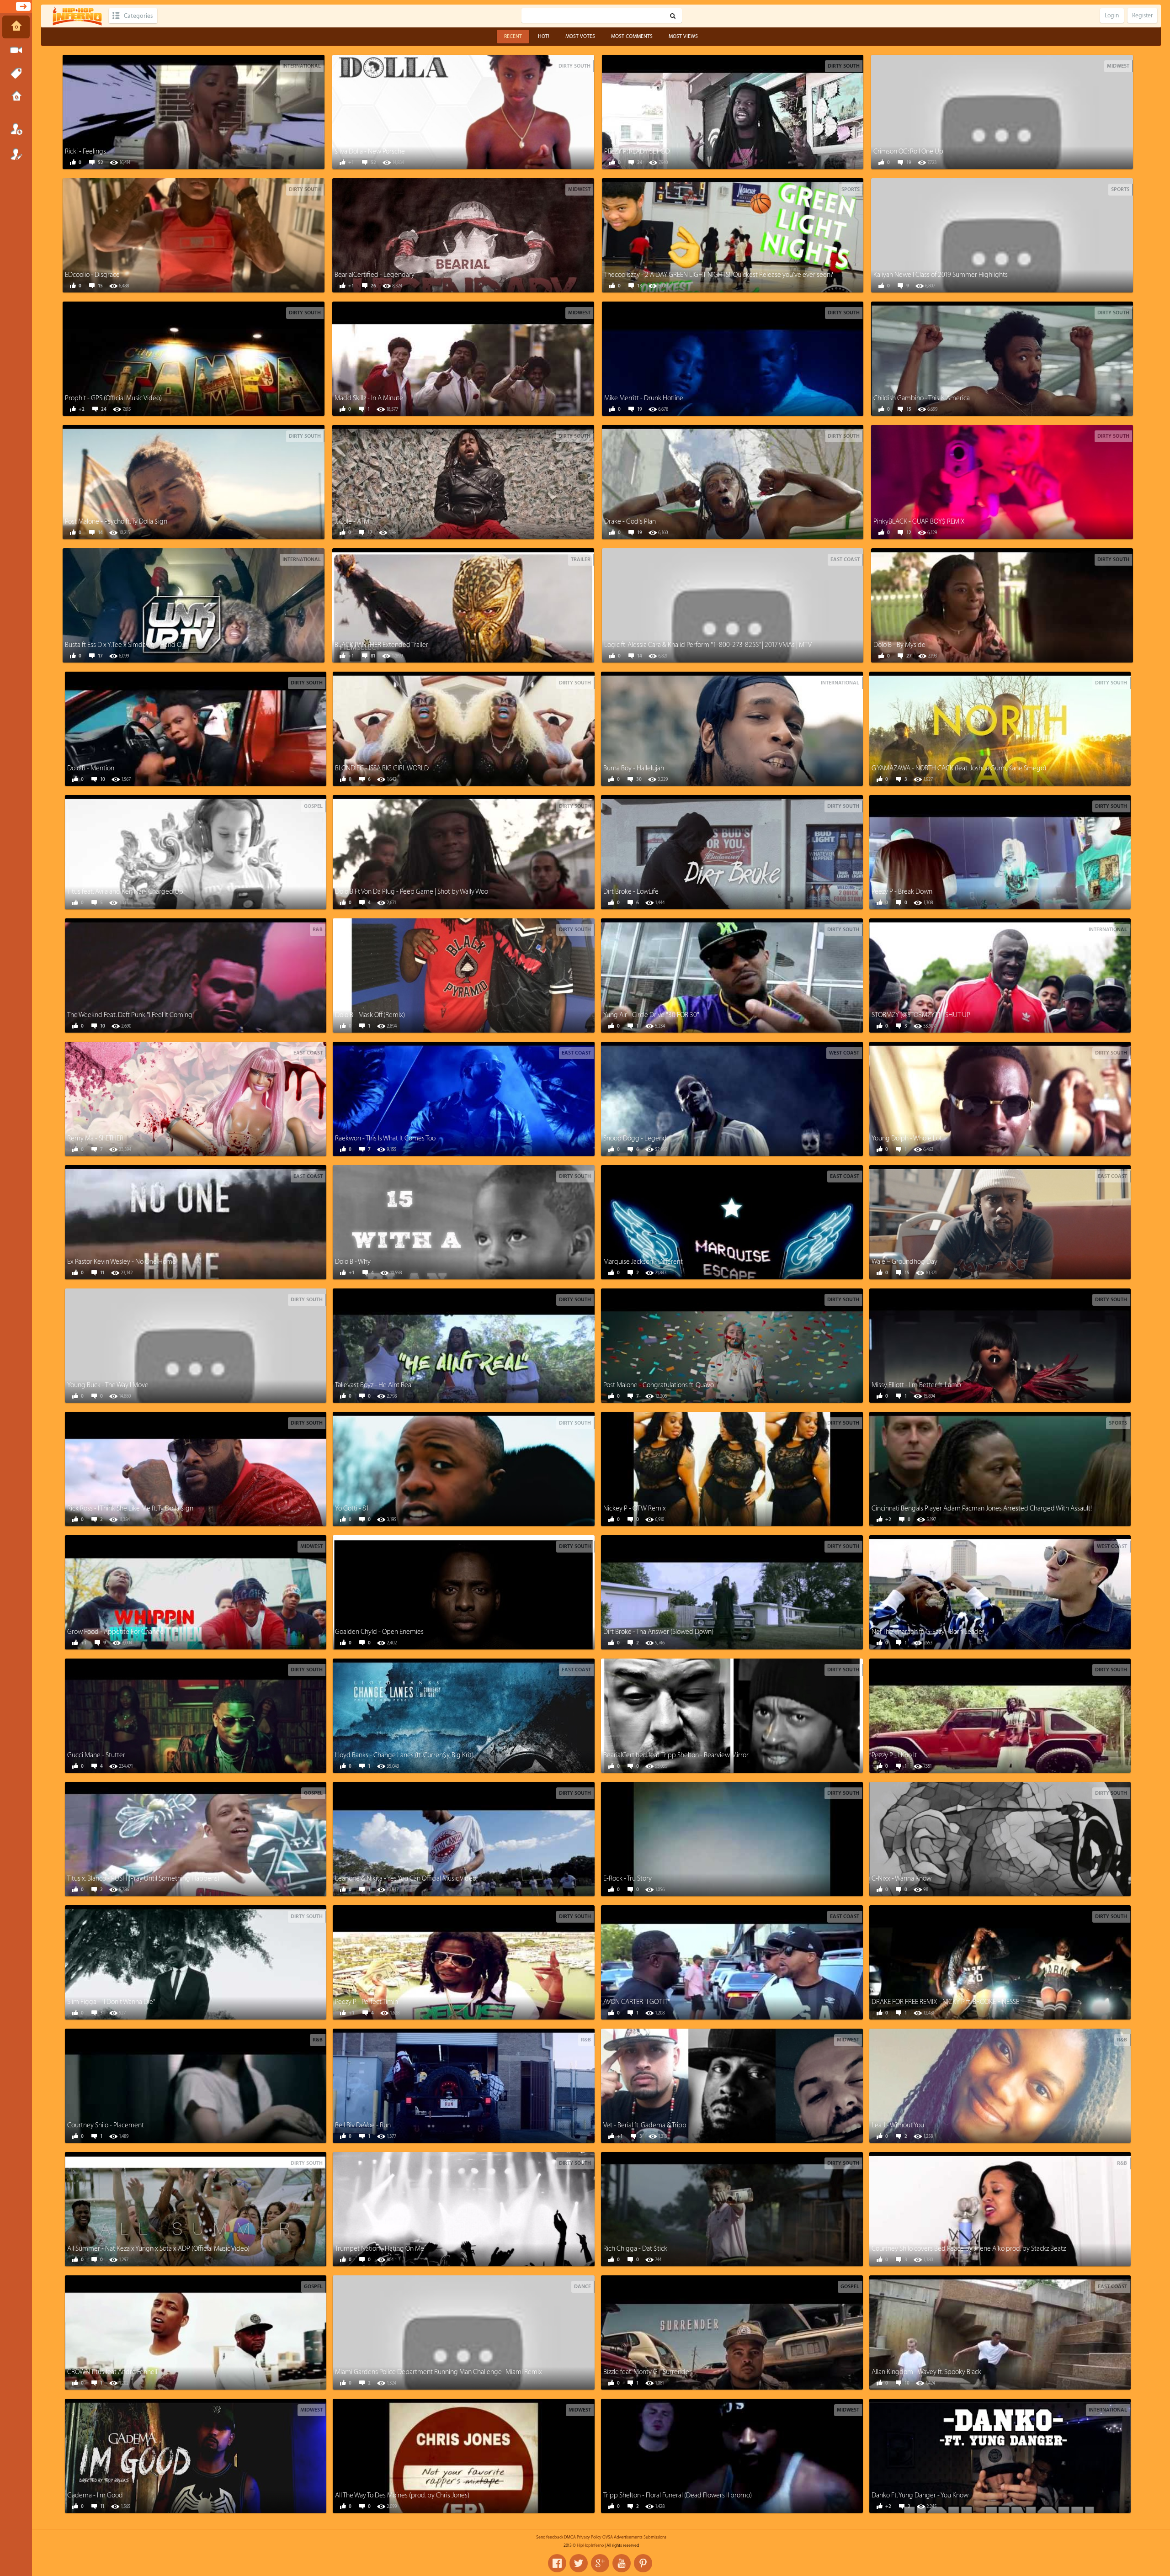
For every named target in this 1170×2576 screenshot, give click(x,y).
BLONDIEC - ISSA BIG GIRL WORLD (382, 768)
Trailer (581, 559)
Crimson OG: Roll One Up (908, 151)
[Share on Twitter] (186, 111)
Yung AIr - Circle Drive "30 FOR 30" (651, 1015)
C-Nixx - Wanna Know (901, 1879)
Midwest (1118, 66)
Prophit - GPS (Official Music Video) (113, 398)
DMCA (570, 2537)
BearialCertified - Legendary (375, 275)
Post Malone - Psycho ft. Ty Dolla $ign (116, 522)
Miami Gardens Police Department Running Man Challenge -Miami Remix (439, 2372)
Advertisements (628, 2537)
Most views (683, 36)
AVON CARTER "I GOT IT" (637, 2002)
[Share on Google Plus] (206, 111)
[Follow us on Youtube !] (622, 2563)
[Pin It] (227, 111)
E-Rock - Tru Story (628, 1879)
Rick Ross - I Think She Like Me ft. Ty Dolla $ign (130, 1508)
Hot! (544, 36)
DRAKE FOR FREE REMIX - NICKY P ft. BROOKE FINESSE (945, 2002)
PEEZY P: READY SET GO (637, 151)
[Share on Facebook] (165, 111)
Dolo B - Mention (91, 768)
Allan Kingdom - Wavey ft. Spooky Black (926, 2372)
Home (16, 27)
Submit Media (16, 50)
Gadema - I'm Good (95, 2495)
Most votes (580, 36)
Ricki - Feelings (85, 151)
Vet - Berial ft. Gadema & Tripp (645, 2125)
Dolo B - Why (353, 1262)
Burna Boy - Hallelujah (634, 768)
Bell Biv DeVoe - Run (363, 2125)
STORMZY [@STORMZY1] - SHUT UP (921, 1015)
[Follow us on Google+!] (600, 2563)
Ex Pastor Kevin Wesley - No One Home (122, 1262)
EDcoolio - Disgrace (92, 275)
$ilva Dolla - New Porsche (370, 151)
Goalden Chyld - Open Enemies (379, 1632)
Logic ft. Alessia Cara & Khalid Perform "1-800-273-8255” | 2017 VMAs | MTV (708, 645)
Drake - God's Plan (630, 522)
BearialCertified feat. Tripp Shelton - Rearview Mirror (676, 1755)
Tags (16, 74)
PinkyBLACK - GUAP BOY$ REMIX (919, 522)
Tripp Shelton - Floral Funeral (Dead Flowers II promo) (678, 2495)
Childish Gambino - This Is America (922, 398)
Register (16, 154)
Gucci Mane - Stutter (96, 1755)
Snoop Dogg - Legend (635, 1138)
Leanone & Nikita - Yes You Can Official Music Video (406, 1879)
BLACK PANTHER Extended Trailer (381, 645)
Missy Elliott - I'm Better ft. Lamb (916, 1385)
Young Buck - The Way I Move (108, 1385)
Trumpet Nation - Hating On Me (380, 2249)
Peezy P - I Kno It (894, 1755)
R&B (318, 930)
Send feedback (550, 2537)
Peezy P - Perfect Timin (367, 2002)
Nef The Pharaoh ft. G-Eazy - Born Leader (928, 1632)
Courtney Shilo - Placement (106, 2125)
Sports (851, 189)
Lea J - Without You (898, 2125)
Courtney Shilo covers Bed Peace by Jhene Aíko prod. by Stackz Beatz (969, 2249)
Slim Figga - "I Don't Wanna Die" (111, 2002)
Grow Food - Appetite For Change (115, 1632)
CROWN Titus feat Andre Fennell (112, 2372)
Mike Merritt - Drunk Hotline (644, 398)
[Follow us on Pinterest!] (643, 2563)
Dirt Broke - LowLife (631, 892)
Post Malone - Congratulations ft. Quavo (659, 1385)
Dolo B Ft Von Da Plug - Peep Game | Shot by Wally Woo (412, 892)
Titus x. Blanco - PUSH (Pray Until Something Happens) (143, 1879)
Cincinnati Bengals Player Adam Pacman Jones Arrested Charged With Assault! (982, 1508)
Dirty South (574, 66)
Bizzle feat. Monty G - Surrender (647, 2372)
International (302, 66)
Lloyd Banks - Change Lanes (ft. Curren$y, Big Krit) (404, 1755)
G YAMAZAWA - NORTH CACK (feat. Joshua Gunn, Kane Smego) (959, 768)
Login (16, 129)
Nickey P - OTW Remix (635, 1508)
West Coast (844, 1053)
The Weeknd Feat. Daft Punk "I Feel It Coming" (131, 1015)
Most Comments (632, 36)
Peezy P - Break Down (902, 892)
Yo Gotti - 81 (352, 1508)
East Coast (845, 559)
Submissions (16, 97)
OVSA (608, 2537)
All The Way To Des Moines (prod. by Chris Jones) (402, 2495)
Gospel (313, 806)
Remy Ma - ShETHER (95, 1138)
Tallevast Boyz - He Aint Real (374, 1385)
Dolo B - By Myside (899, 645)
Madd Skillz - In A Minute (369, 398)
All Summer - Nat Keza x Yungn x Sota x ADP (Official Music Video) (158, 2249)
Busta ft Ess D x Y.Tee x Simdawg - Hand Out (126, 645)
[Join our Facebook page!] (557, 2563)
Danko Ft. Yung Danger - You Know (920, 2495)
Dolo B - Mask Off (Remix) (370, 1015)
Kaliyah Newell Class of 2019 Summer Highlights (941, 275)
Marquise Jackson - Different (643, 1262)
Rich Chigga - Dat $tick (635, 2249)
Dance (582, 2287)
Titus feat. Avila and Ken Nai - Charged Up (125, 892)
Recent (513, 36)
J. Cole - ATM (352, 522)
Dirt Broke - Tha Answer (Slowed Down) (658, 1632)
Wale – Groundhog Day (904, 1262)
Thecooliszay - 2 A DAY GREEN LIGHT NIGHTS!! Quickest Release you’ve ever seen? (719, 275)
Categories (138, 16)
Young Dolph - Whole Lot (907, 1138)
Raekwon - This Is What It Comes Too (385, 1138)
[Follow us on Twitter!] (579, 2563)
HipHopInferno (590, 2545)
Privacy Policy (589, 2537)
